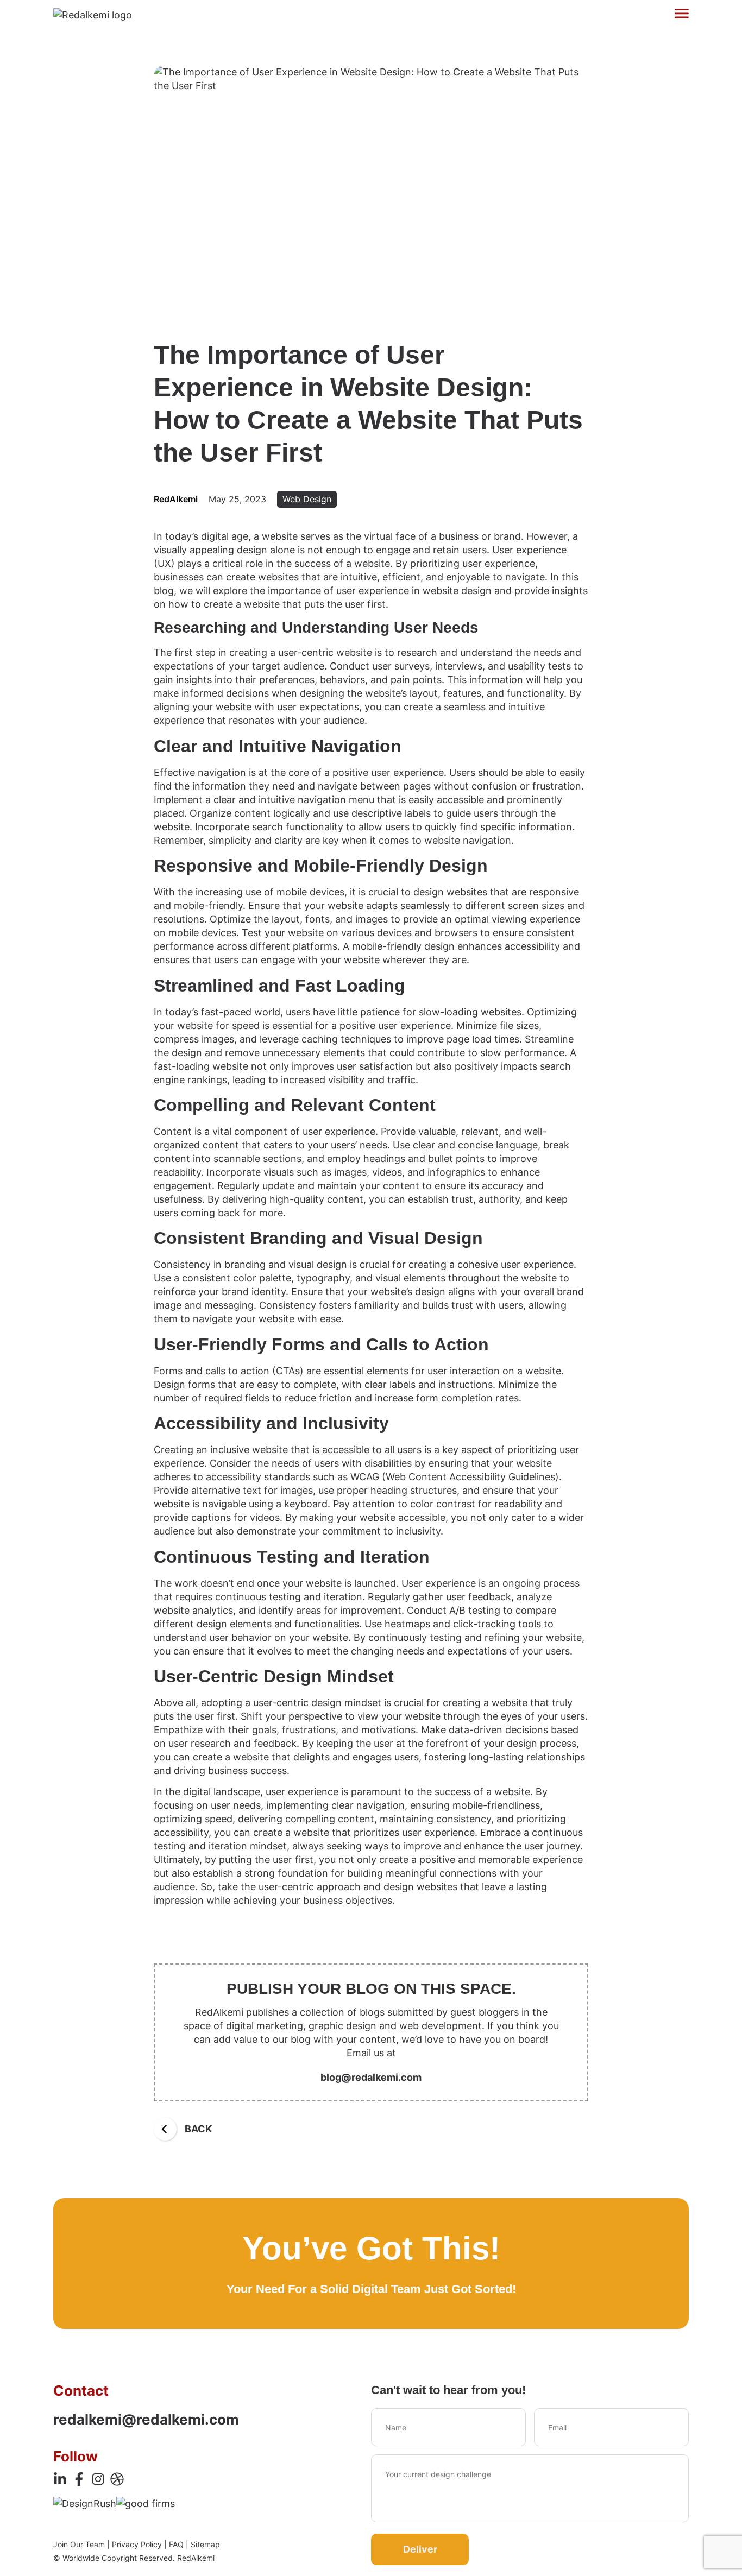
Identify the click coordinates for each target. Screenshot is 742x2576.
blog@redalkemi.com (371, 2077)
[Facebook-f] (79, 2479)
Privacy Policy (137, 2544)
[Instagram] (98, 2479)
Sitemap (205, 2544)
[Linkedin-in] (60, 2479)
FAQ (176, 2544)
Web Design (307, 499)
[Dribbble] (117, 2479)
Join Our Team (79, 2544)
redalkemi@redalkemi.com (146, 2419)
